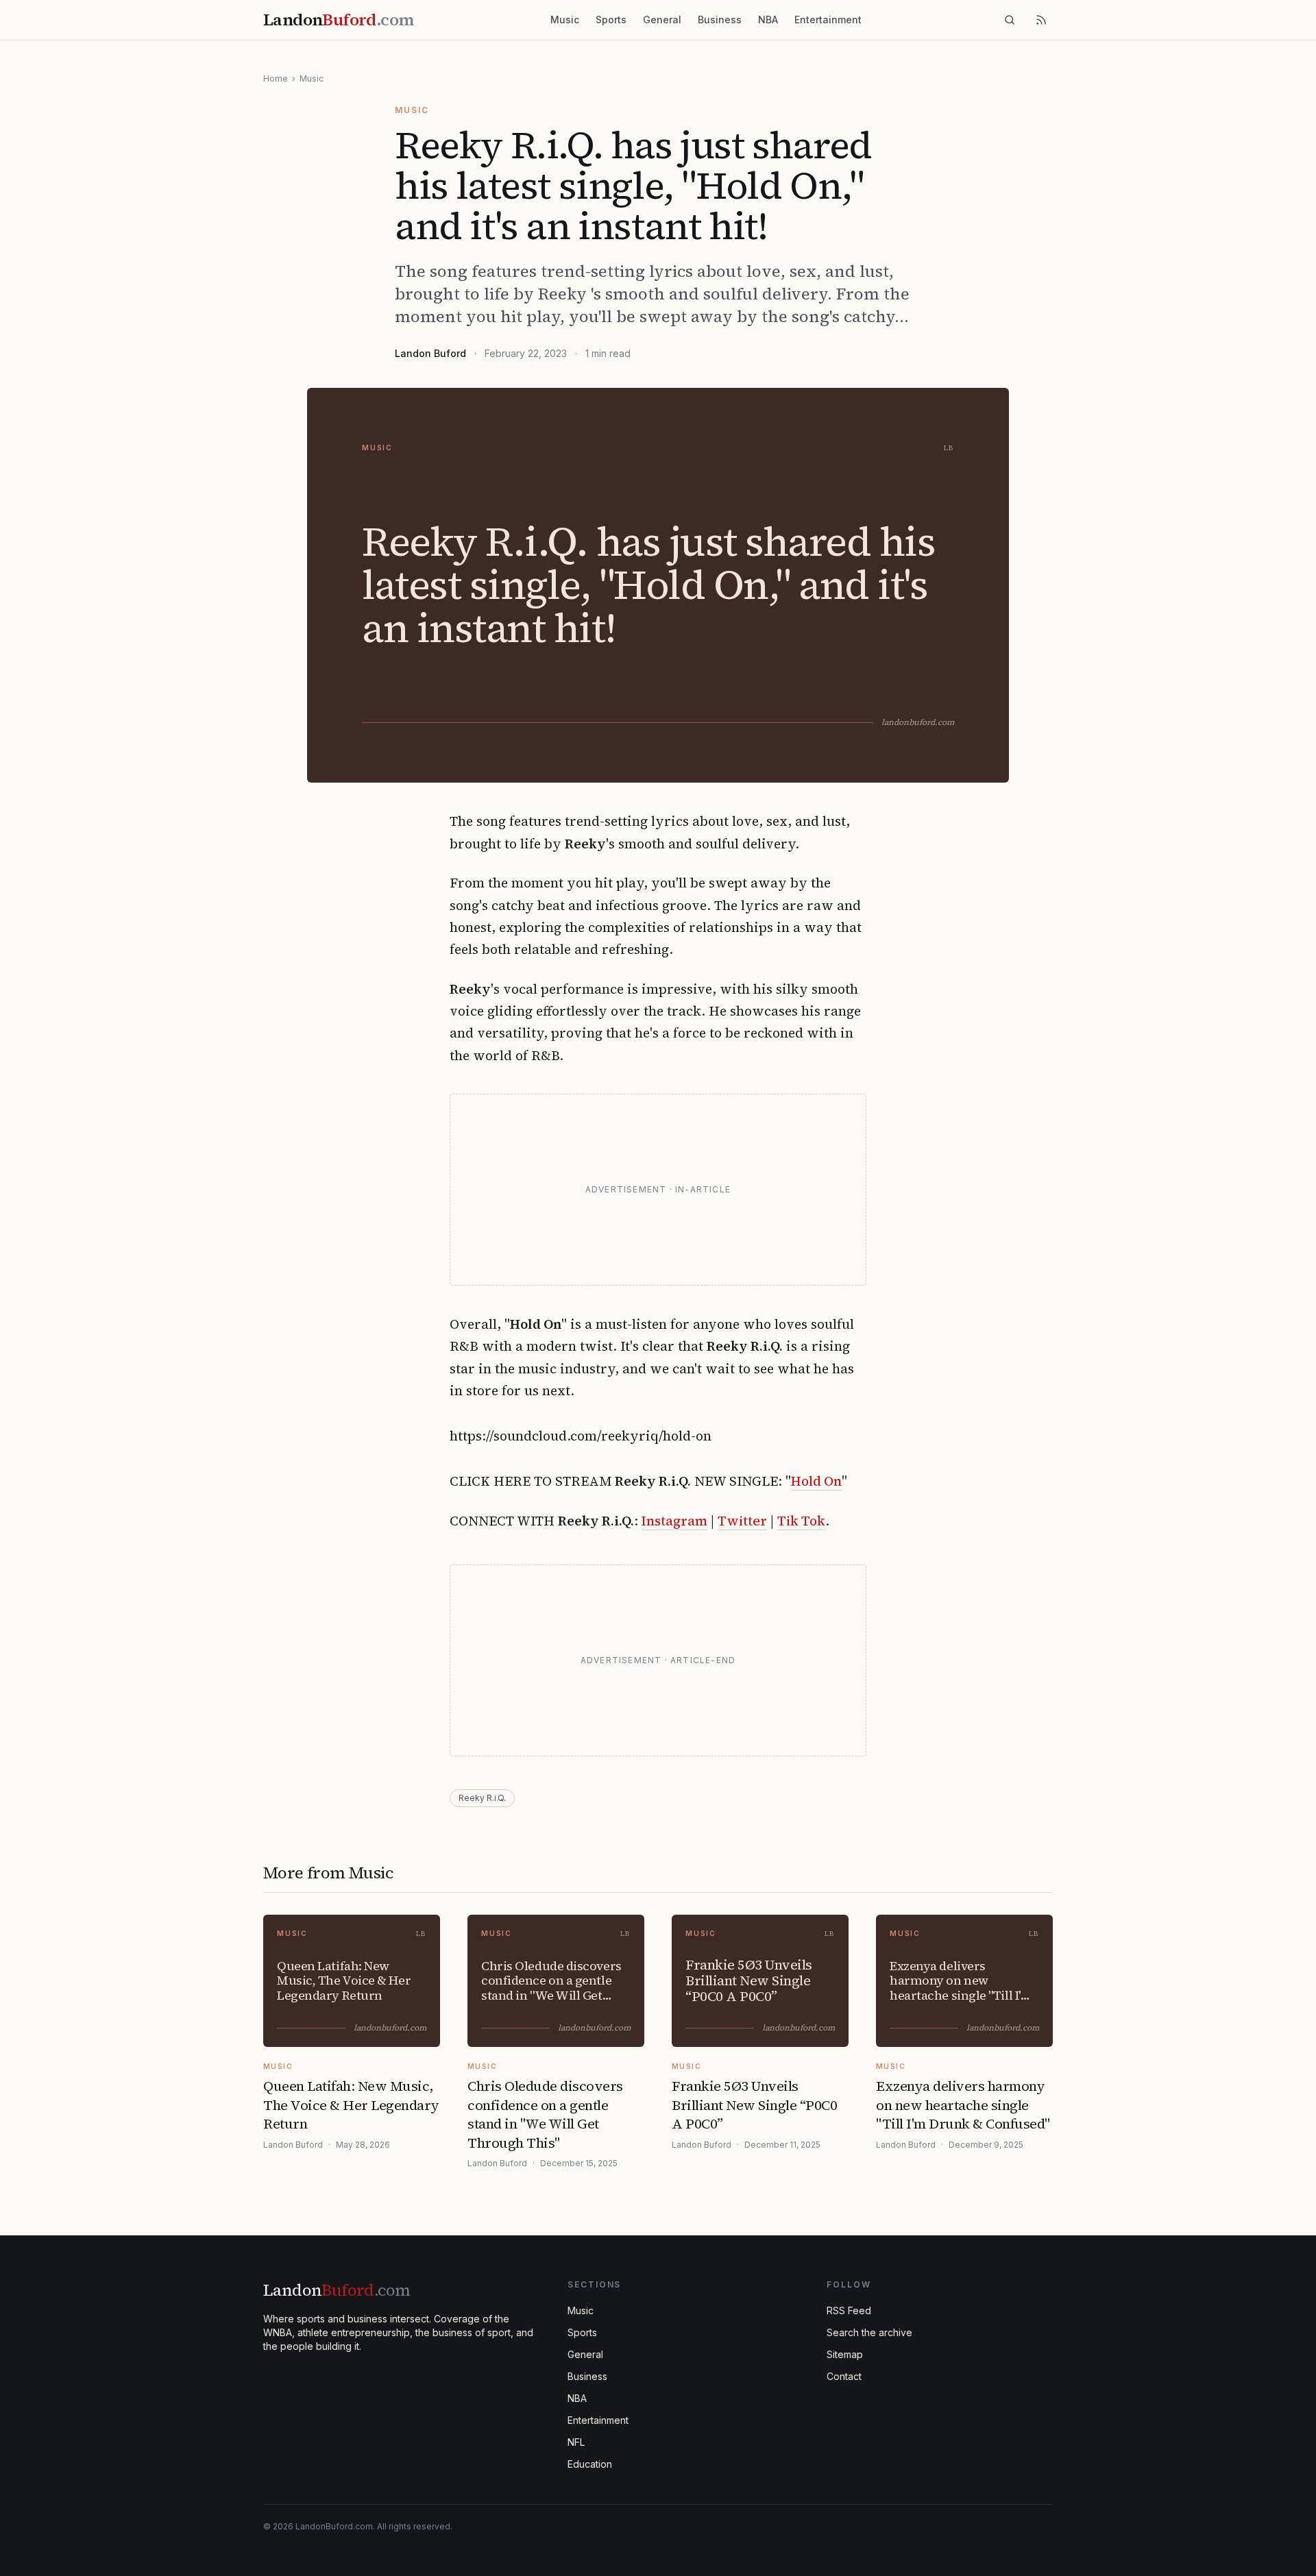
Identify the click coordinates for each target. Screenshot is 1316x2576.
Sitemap (845, 2354)
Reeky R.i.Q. (482, 1798)
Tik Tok (801, 1521)
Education (590, 2464)
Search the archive (869, 2332)
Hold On (816, 1481)
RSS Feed (849, 2310)
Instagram (674, 1521)
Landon (337, 2290)
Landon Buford (430, 353)
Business (720, 20)
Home (276, 78)
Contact (844, 2376)
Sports (611, 20)
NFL (576, 2442)
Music (565, 20)
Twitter (742, 1521)
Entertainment (828, 20)
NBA (768, 20)
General (662, 20)
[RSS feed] (1041, 20)
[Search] (1010, 20)
